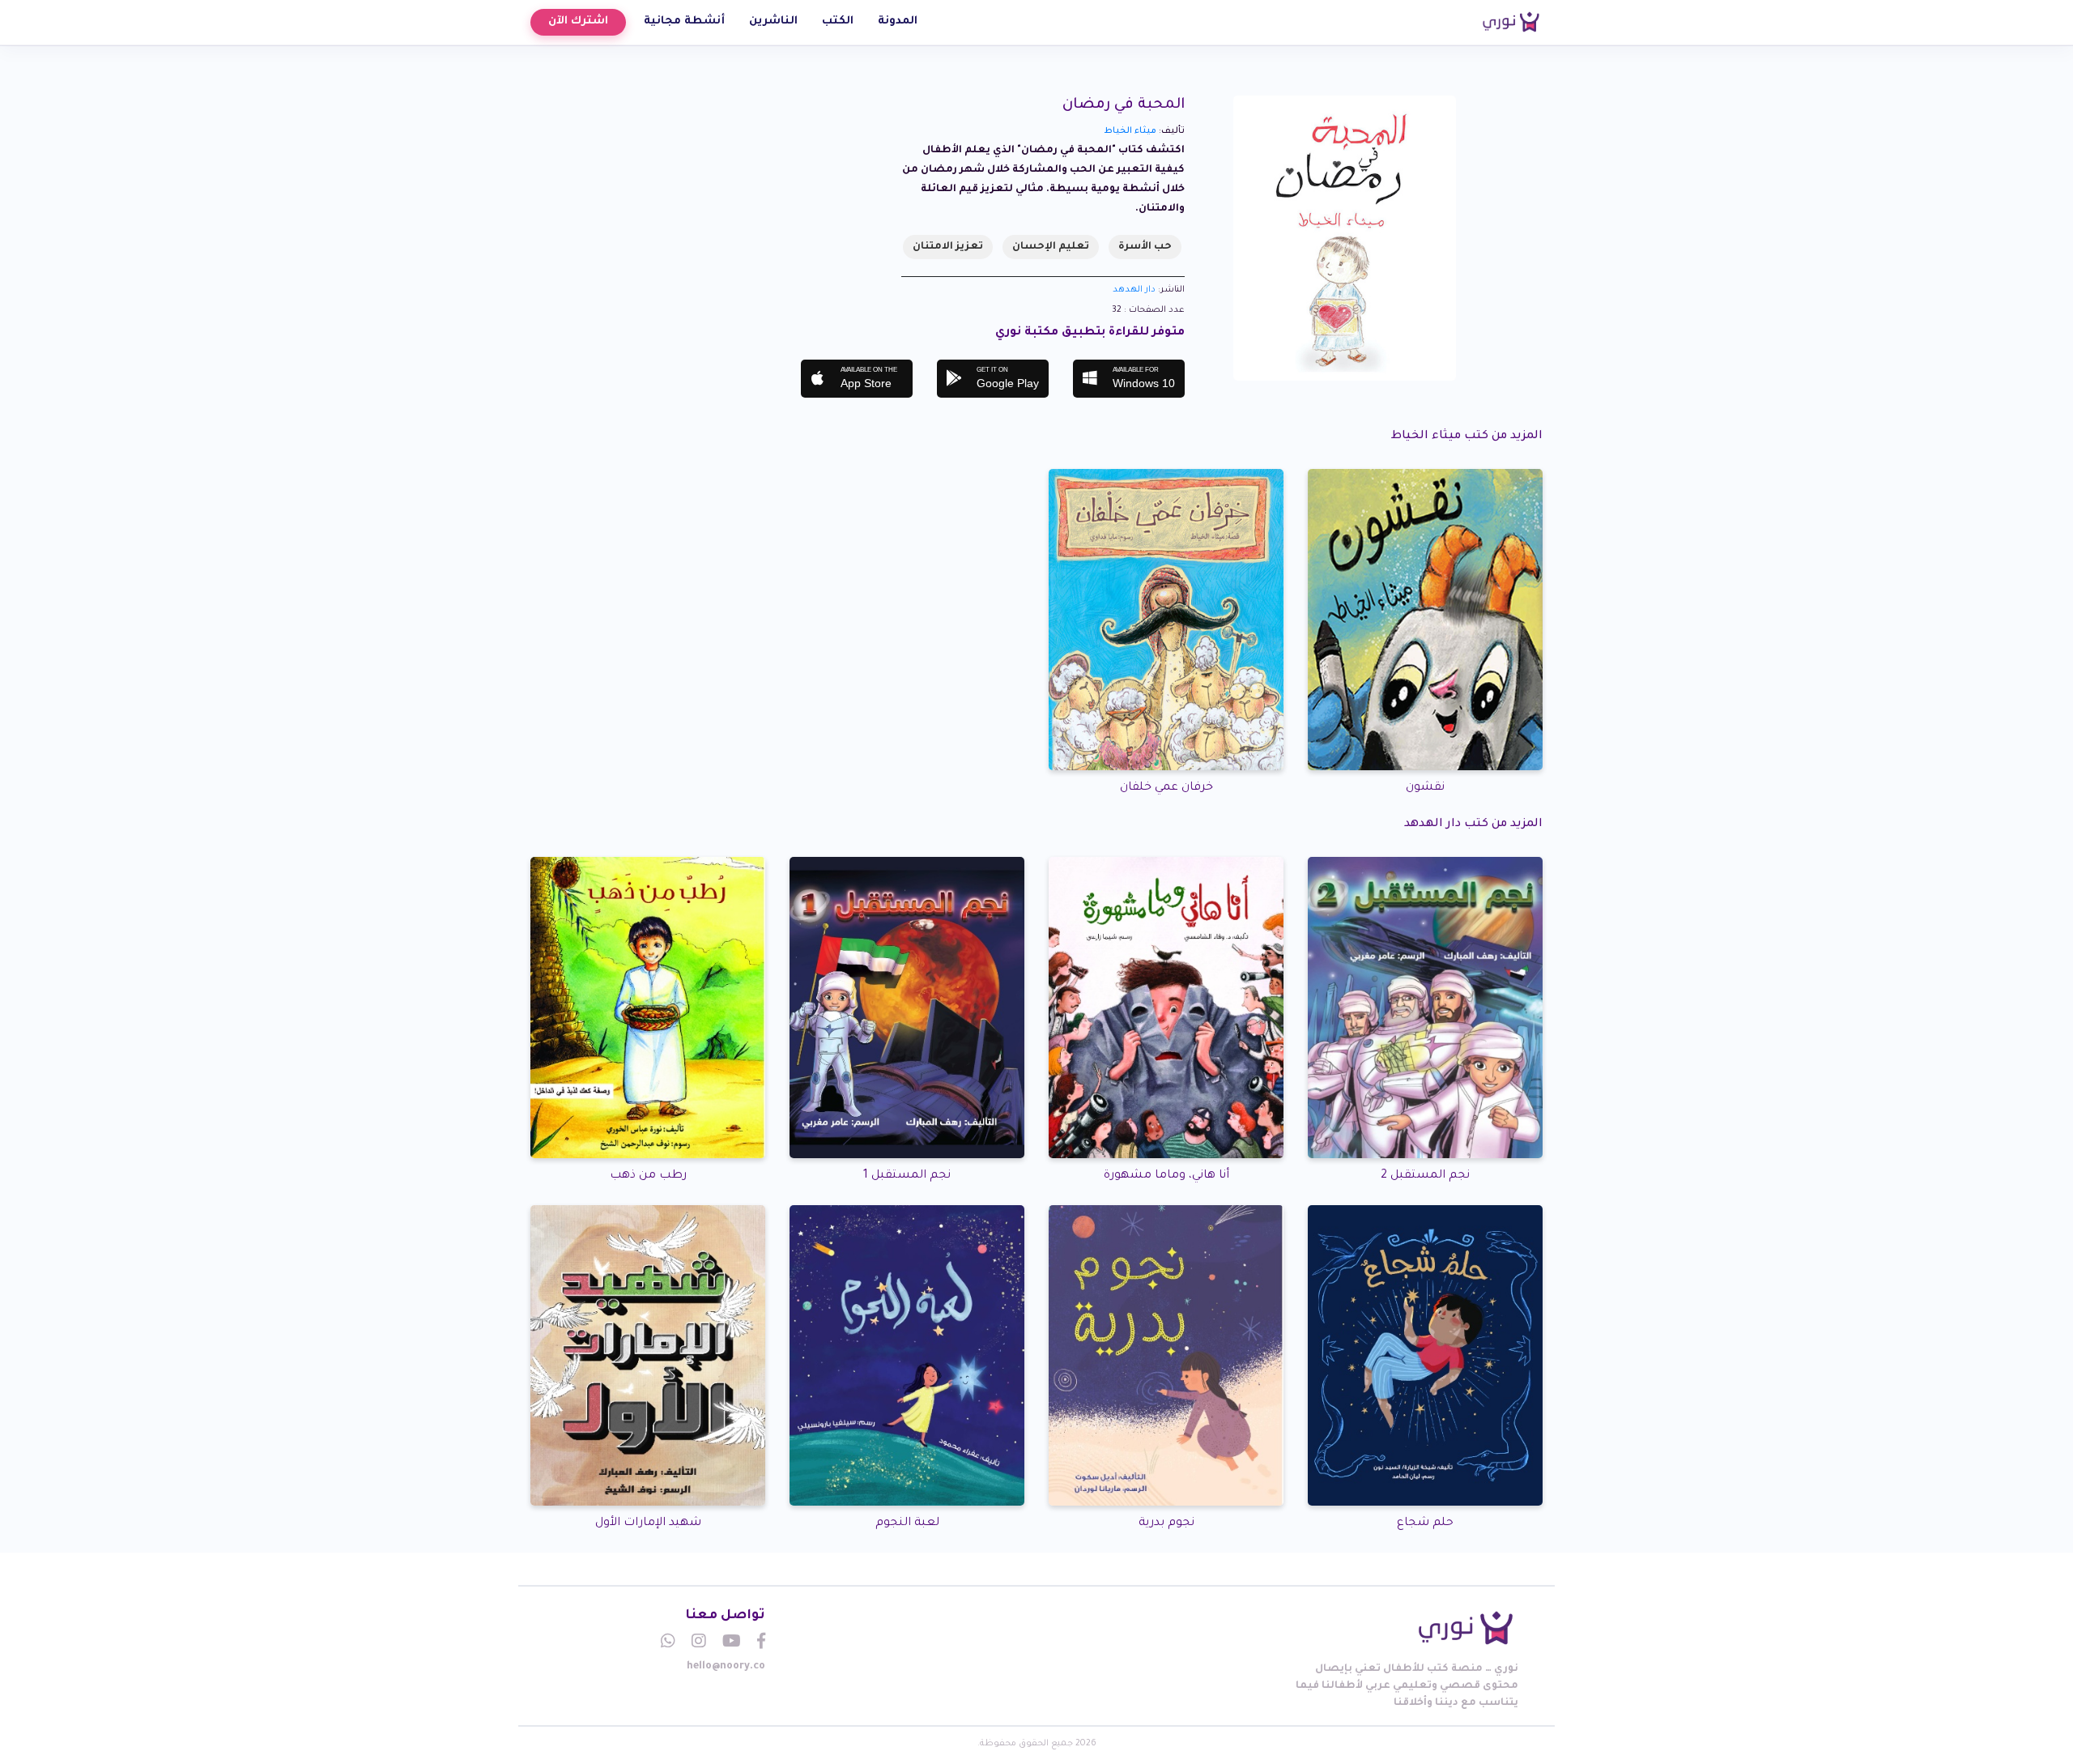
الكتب (838, 21)
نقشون (1425, 788)
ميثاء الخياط (1130, 131)
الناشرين (773, 21)
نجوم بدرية (1166, 1523)
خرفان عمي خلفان (1166, 788)
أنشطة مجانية (684, 21)
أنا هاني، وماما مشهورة (1166, 1176)
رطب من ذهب (648, 1176)
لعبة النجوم (907, 1523)
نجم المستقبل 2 (1425, 1176)
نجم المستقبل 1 (907, 1176)
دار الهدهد (1134, 290)
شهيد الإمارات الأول (648, 1523)
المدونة (898, 21)
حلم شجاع (1425, 1523)
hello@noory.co (726, 1667)
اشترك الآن (578, 21)
